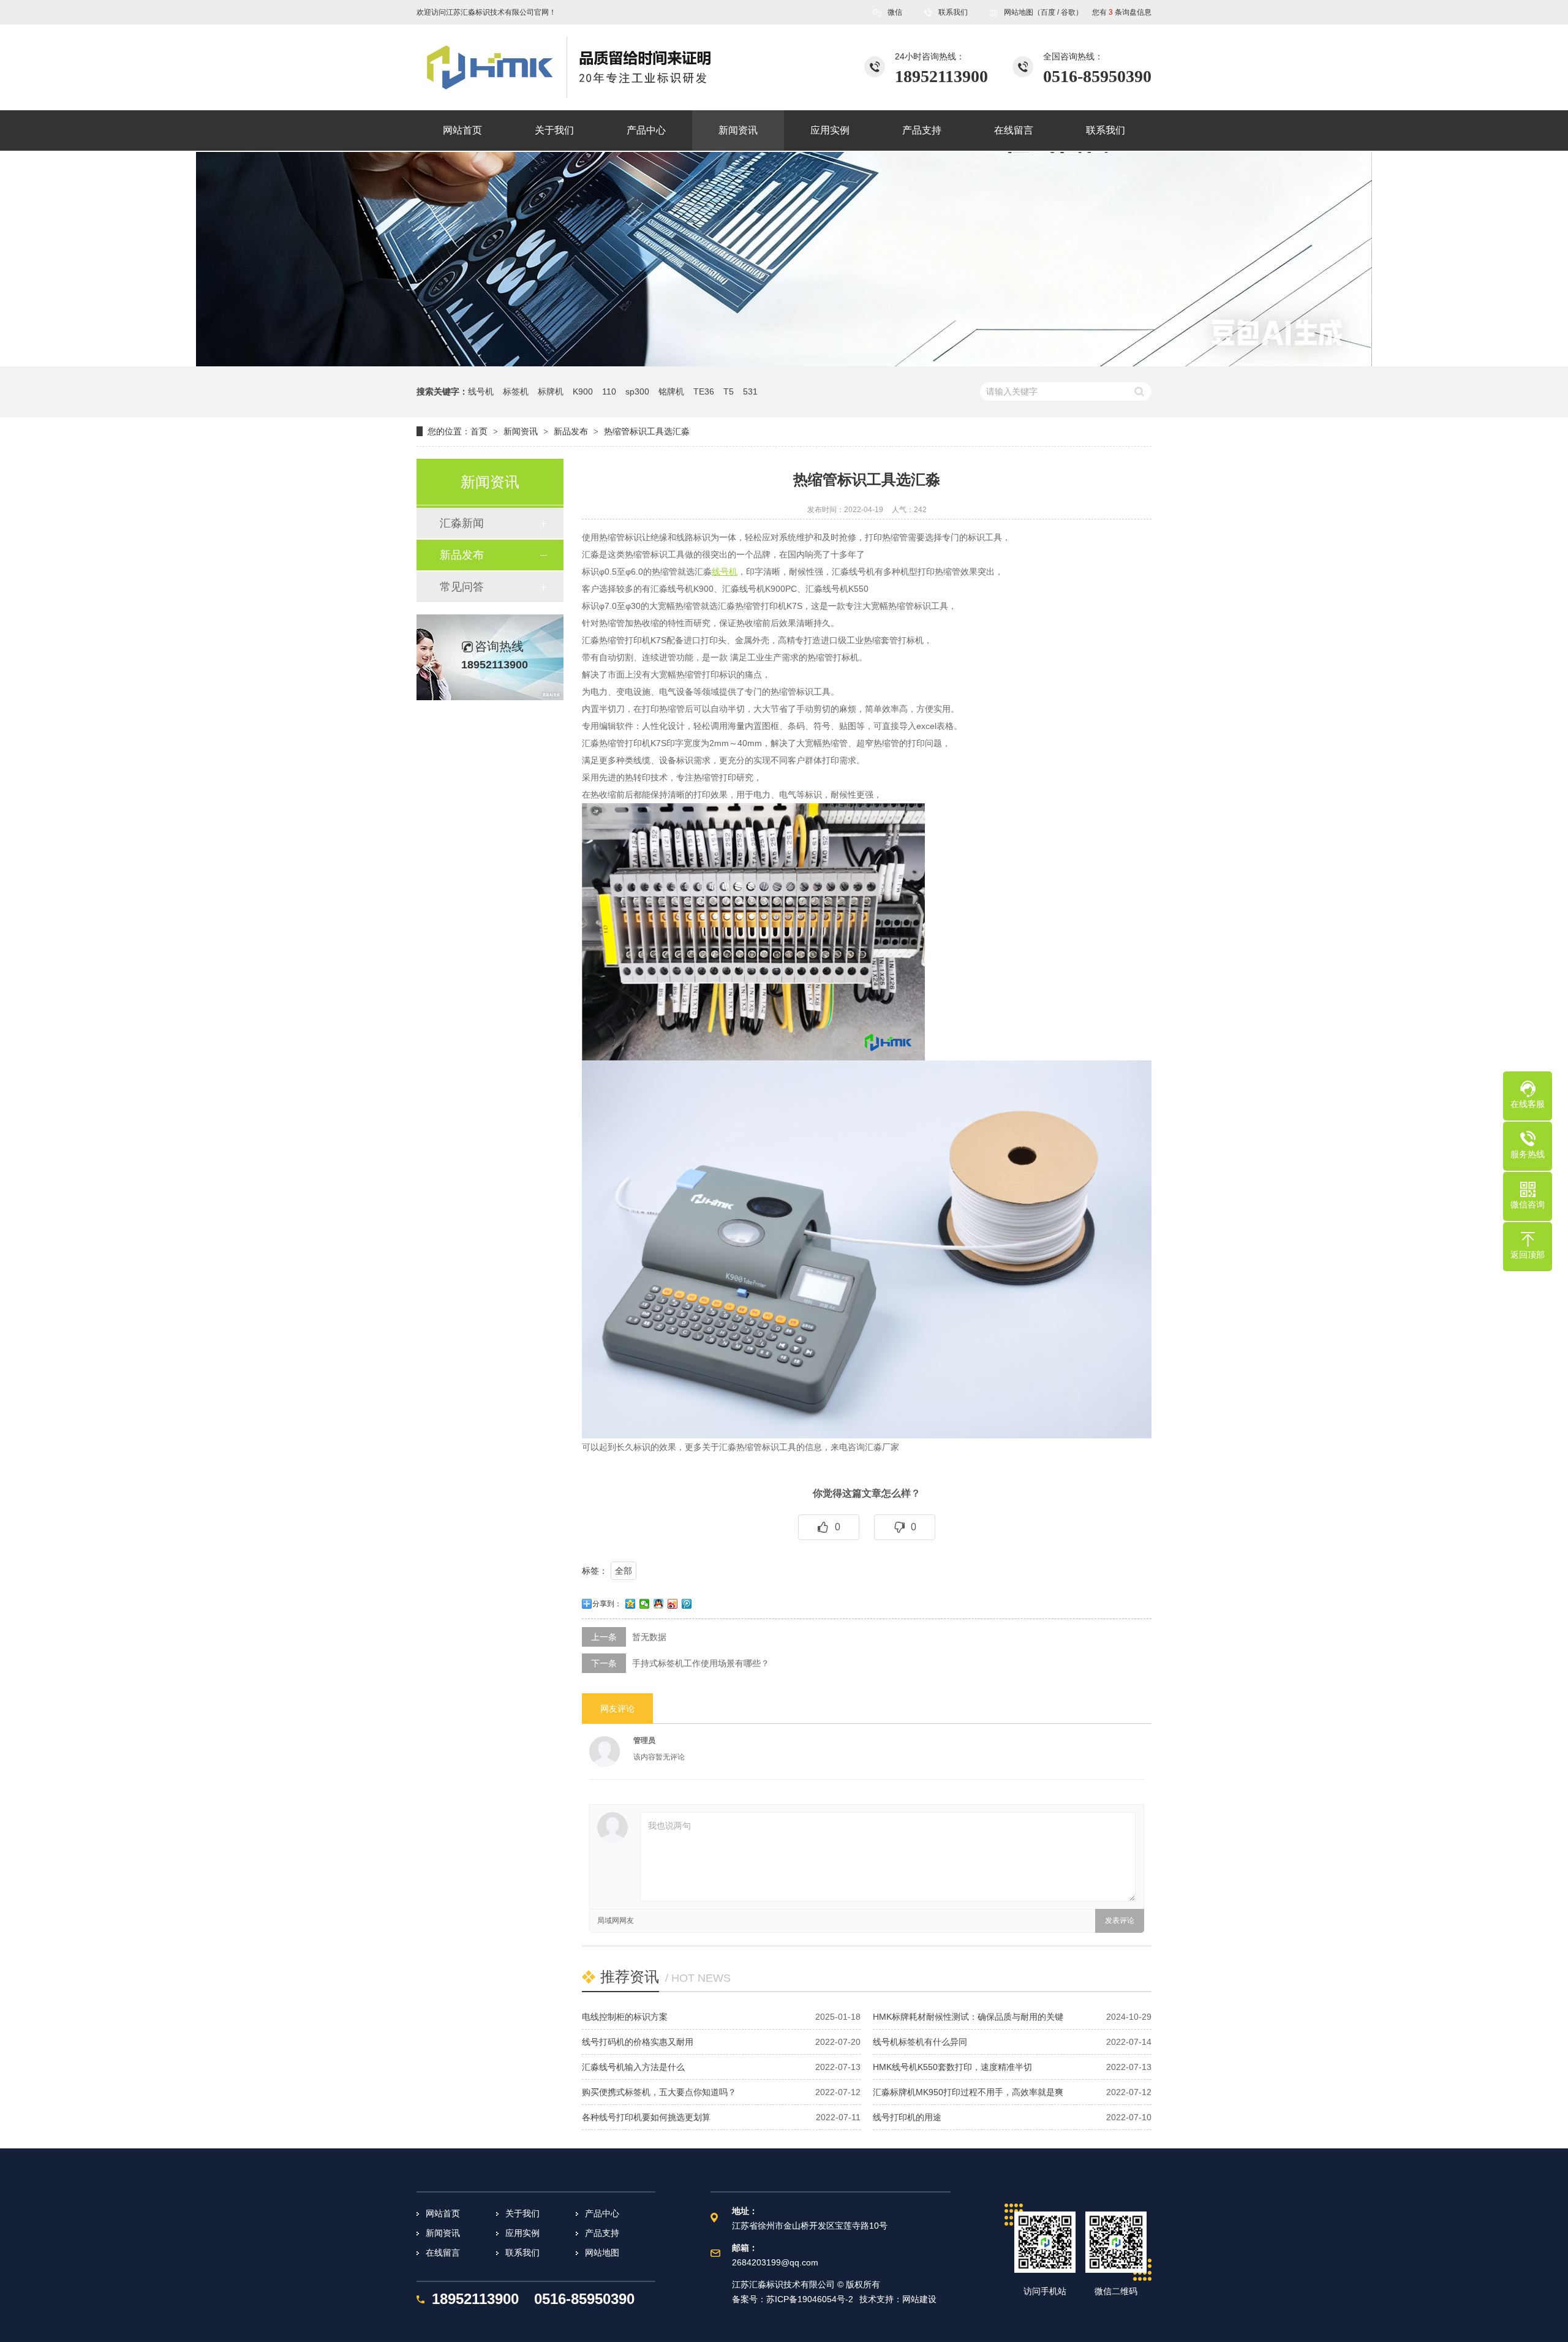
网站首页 (443, 2213)
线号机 (481, 391)
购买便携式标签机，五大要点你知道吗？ (659, 2092)
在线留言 (443, 2253)
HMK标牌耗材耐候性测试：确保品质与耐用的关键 (968, 2017)
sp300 (637, 391)
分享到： (607, 1604)
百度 (1048, 12)
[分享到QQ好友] (659, 1604)
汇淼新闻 (462, 523)
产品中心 (602, 2213)
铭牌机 (671, 391)
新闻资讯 (521, 431)
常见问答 (462, 587)
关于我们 (522, 2213)
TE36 (704, 391)
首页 (479, 431)
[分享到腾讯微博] (687, 1604)
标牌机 (551, 391)
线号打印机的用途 (907, 2117)
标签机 (516, 391)
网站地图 (1019, 12)
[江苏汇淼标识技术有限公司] (597, 67)
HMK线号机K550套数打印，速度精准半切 (952, 2067)
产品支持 (602, 2233)
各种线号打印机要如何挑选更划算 (646, 2117)
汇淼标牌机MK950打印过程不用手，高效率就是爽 (968, 2092)
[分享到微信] (645, 1604)
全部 (624, 1571)
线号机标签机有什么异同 (920, 2042)
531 (750, 391)
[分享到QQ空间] (631, 1604)
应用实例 (522, 2233)
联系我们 (953, 12)
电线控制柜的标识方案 (625, 2017)
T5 (729, 391)
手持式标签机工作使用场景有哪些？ (701, 1663)
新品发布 (571, 431)
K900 (583, 391)
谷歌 (1068, 12)
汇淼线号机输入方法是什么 (633, 2067)
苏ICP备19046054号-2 (810, 2299)
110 (609, 391)
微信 (895, 12)
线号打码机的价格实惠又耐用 (638, 2042)
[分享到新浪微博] (673, 1604)
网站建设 (919, 2299)
